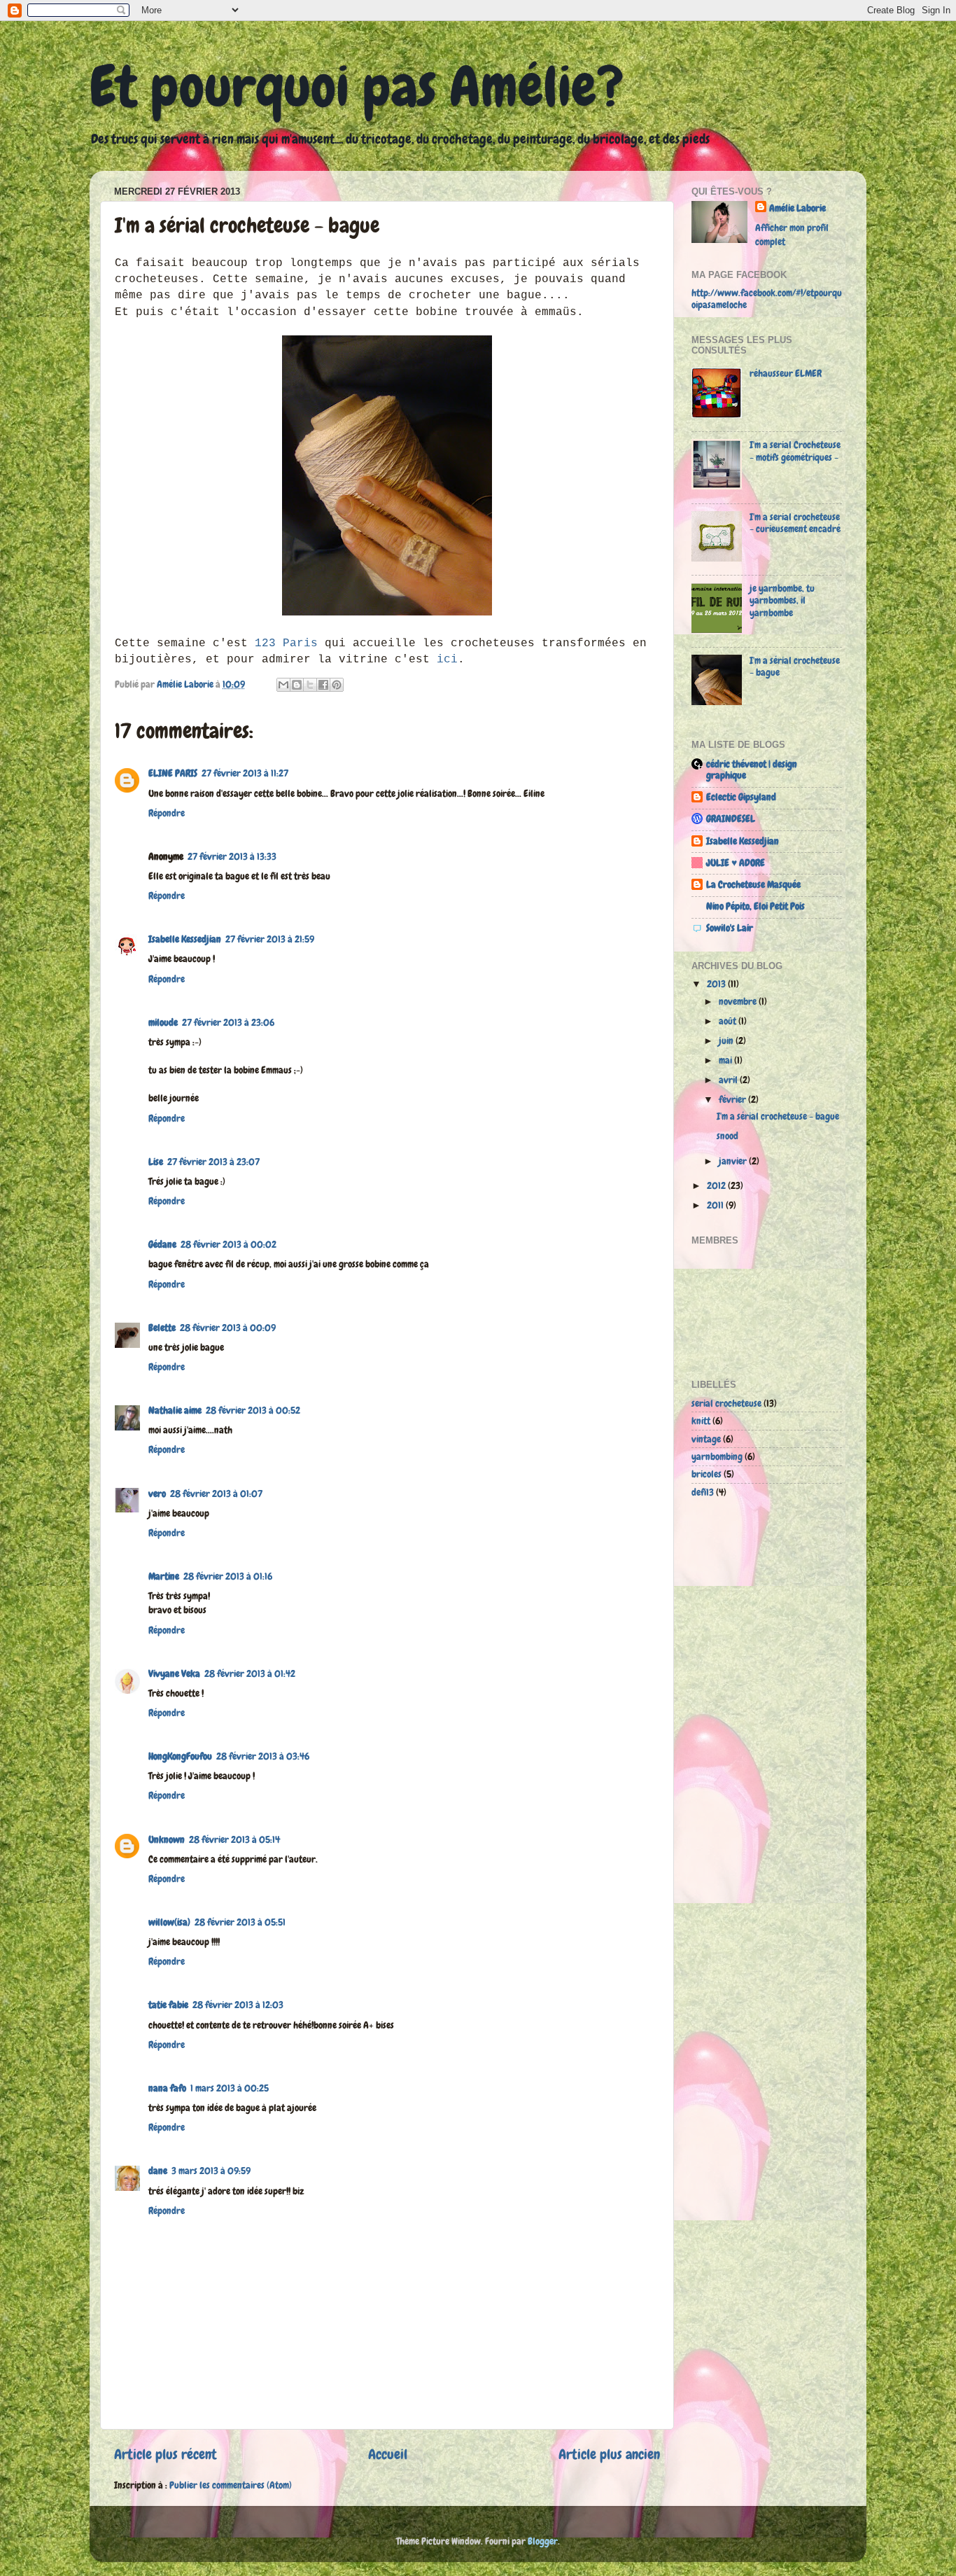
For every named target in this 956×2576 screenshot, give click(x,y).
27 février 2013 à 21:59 (270, 939)
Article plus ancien (609, 2454)
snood (727, 1136)
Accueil (388, 2454)
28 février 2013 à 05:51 (240, 1922)
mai (726, 1060)
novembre (739, 1001)
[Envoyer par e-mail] (283, 685)
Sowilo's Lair (730, 928)
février (733, 1099)
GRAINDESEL (731, 819)
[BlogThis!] (297, 685)
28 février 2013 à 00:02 (229, 1244)
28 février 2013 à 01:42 (250, 1673)
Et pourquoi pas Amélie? (357, 87)
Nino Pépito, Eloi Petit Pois (755, 906)
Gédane (162, 1244)
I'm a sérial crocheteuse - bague (795, 666)
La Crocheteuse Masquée (753, 884)
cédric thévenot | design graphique (752, 770)
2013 (717, 984)
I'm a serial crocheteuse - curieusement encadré (795, 523)
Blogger (543, 2541)
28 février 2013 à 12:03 (238, 2005)
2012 (717, 1185)
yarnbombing (717, 1456)
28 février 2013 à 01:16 (228, 1576)
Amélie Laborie (797, 208)
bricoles (707, 1474)
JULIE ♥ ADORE (736, 863)
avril (729, 1080)
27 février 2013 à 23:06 (228, 1022)
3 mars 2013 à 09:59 (211, 2171)
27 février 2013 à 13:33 (232, 856)
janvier (734, 1161)
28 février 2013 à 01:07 (216, 1494)
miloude (163, 1022)
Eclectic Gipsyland (741, 797)
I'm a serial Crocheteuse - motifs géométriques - (795, 451)
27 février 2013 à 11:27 (245, 773)
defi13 (703, 1492)
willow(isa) (169, 1922)
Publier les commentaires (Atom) (231, 2485)
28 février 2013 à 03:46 (263, 1756)
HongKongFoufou (180, 1756)
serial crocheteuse (726, 1403)
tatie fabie (168, 2005)
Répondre (167, 813)
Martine (164, 1576)
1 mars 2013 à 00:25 (230, 2088)
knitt (701, 1421)
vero (157, 1494)
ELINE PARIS (173, 773)
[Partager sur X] (310, 685)
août (729, 1021)
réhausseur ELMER (786, 373)
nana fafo (167, 2088)
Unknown (167, 1839)
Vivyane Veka (174, 1673)
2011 (716, 1205)
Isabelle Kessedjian (185, 939)
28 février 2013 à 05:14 (234, 1839)
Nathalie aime (175, 1410)
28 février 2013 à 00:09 (228, 1328)
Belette (162, 1328)
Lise (156, 1162)
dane (158, 2171)
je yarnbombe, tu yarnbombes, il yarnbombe (782, 600)
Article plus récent (166, 2454)
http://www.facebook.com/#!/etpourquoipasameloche (767, 299)
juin (727, 1040)
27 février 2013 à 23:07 (213, 1162)
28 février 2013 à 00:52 (253, 1410)
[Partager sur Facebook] (323, 685)
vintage (706, 1439)
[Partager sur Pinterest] (337, 685)
